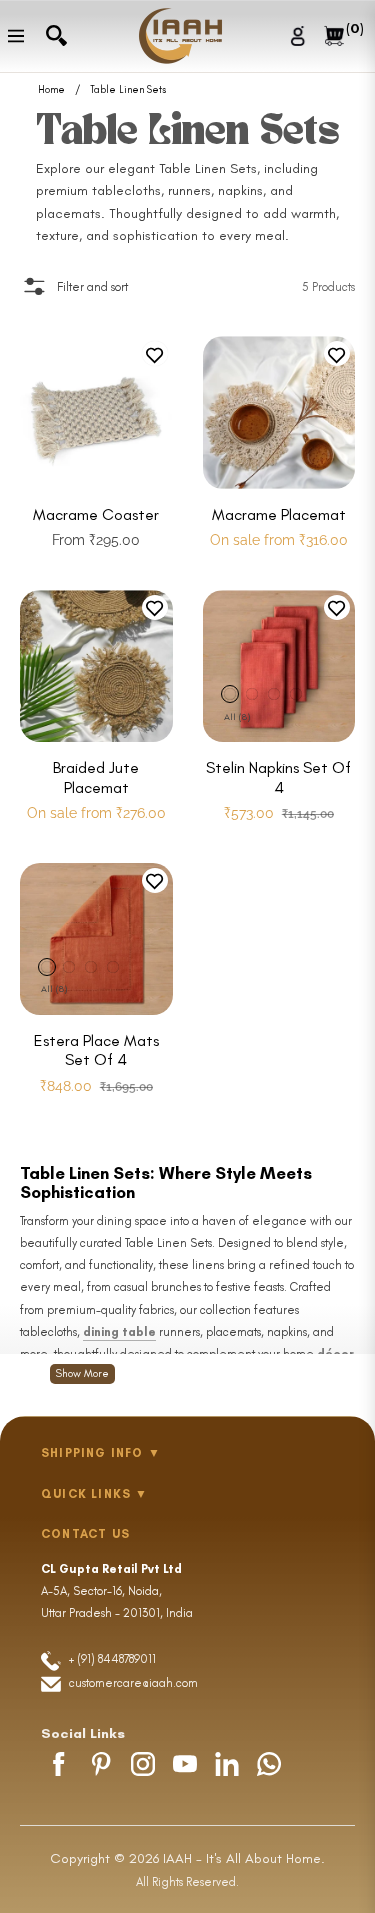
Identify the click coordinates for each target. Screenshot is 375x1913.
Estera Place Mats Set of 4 (96, 1050)
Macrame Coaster (96, 514)
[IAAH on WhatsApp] (269, 1764)
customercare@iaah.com (133, 1683)
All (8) (237, 716)
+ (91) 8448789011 (111, 1659)
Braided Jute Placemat (96, 777)
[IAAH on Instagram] (143, 1764)
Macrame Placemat (279, 514)
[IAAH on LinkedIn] (227, 1764)
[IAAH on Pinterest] (101, 1764)
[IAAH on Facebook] (59, 1764)
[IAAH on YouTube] (185, 1764)
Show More (82, 1373)
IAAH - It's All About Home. (244, 1858)
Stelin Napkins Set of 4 (278, 777)
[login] (300, 35)
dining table (119, 1332)
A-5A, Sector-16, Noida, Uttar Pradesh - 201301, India (117, 1591)
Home (51, 90)
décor (335, 1354)
